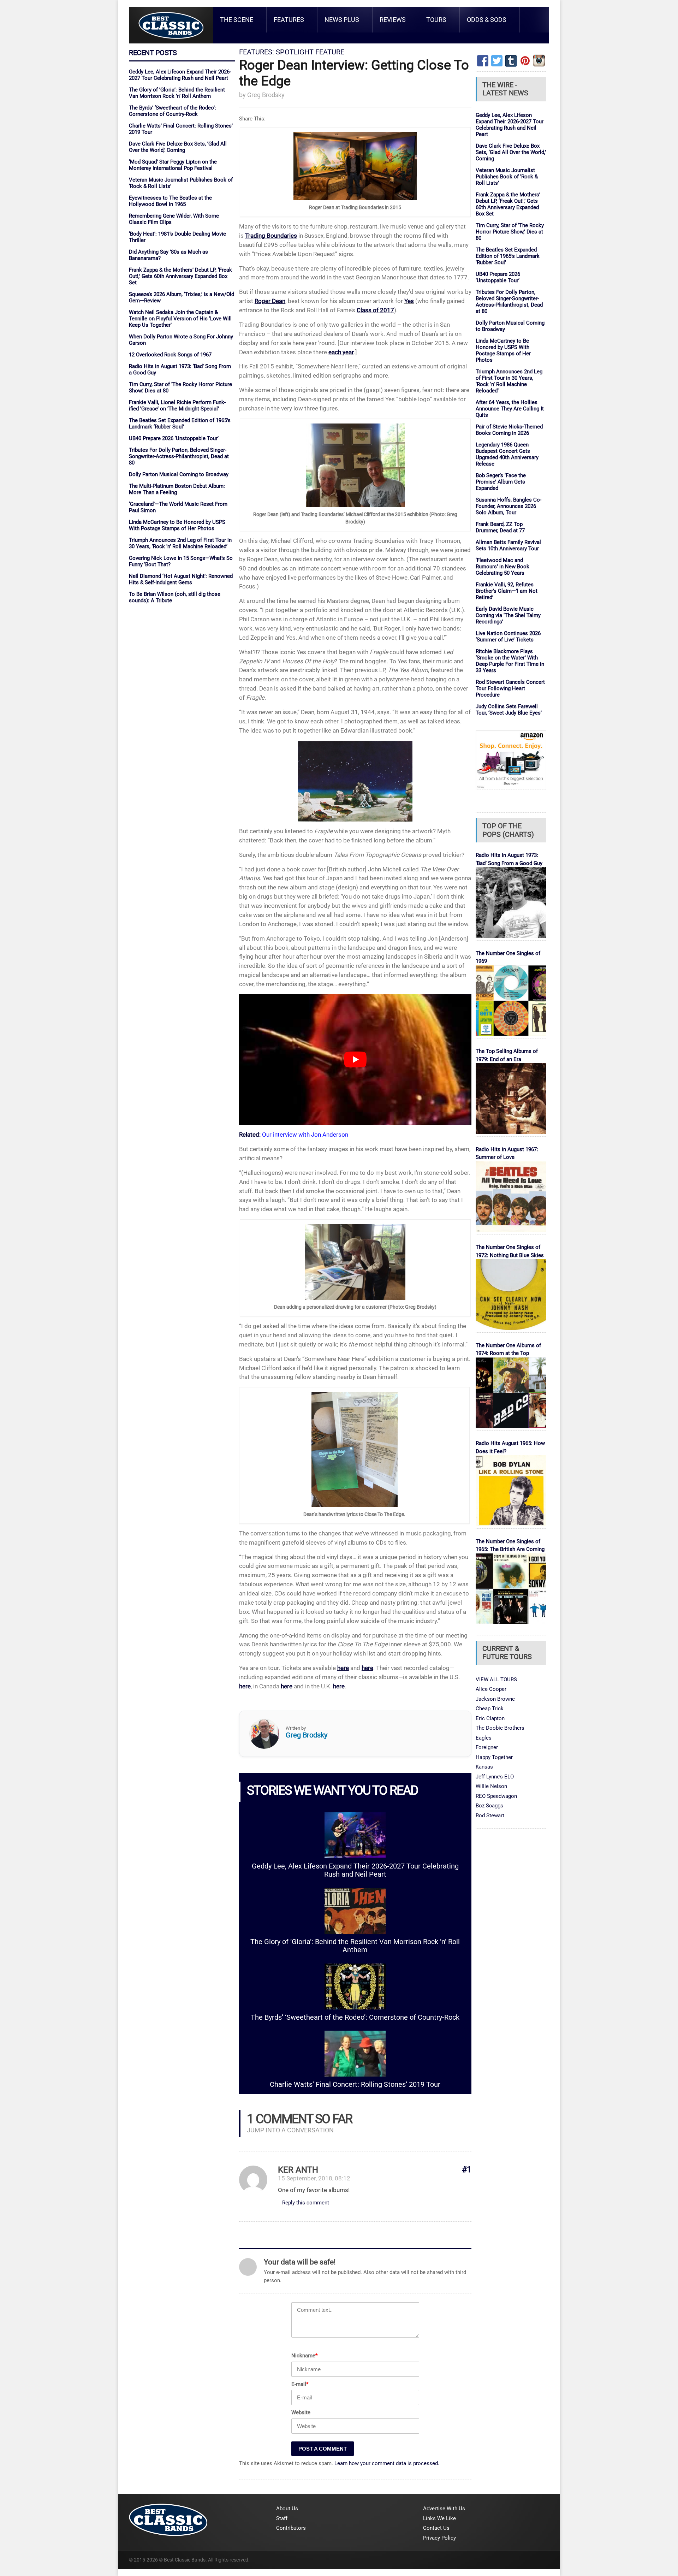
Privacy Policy (439, 2538)
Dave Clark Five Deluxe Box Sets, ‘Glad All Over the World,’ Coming (178, 147)
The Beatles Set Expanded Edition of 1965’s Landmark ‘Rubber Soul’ (180, 424)
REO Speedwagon (496, 1796)
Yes (409, 301)
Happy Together (494, 1757)
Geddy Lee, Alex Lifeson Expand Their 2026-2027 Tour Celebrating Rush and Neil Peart (180, 75)
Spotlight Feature (310, 52)
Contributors (291, 2528)
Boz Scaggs (489, 1806)
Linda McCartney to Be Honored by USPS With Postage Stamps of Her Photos (177, 525)
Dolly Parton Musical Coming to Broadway (179, 474)
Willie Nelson (491, 1786)
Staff (282, 2518)
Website (301, 2412)
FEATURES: (257, 52)
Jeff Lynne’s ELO (495, 1777)
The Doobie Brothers (500, 1728)
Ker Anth (298, 2170)
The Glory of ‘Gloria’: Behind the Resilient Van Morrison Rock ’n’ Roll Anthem (177, 93)
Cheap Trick (490, 1709)
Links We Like (439, 2518)
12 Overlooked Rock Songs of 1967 (170, 355)
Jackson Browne (495, 1699)
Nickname (304, 2356)
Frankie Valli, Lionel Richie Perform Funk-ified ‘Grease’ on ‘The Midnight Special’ (177, 405)
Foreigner (487, 1747)
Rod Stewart (490, 1816)
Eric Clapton (490, 1718)
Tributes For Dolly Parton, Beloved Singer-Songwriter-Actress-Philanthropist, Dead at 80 (179, 456)
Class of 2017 (375, 310)
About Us (287, 2509)
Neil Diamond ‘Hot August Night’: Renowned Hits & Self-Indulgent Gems (181, 579)
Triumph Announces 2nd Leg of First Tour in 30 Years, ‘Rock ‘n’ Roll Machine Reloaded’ (180, 543)
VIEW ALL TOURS (496, 1680)
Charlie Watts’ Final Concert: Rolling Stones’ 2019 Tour (355, 2085)
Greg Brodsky (266, 95)
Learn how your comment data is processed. (387, 2463)
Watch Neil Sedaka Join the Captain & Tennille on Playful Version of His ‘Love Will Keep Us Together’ (180, 319)
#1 (467, 2170)
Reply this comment (306, 2203)
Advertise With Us (444, 2509)
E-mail (300, 2384)
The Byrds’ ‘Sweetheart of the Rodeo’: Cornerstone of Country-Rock (173, 111)
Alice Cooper (491, 1689)
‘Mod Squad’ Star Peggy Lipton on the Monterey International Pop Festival (173, 165)
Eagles (484, 1738)
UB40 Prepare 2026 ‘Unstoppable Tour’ (174, 438)
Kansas (484, 1767)
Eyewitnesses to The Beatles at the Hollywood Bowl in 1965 (170, 201)
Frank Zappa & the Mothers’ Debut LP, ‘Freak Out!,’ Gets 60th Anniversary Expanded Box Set (180, 276)
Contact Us (436, 2528)
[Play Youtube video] (355, 1060)
